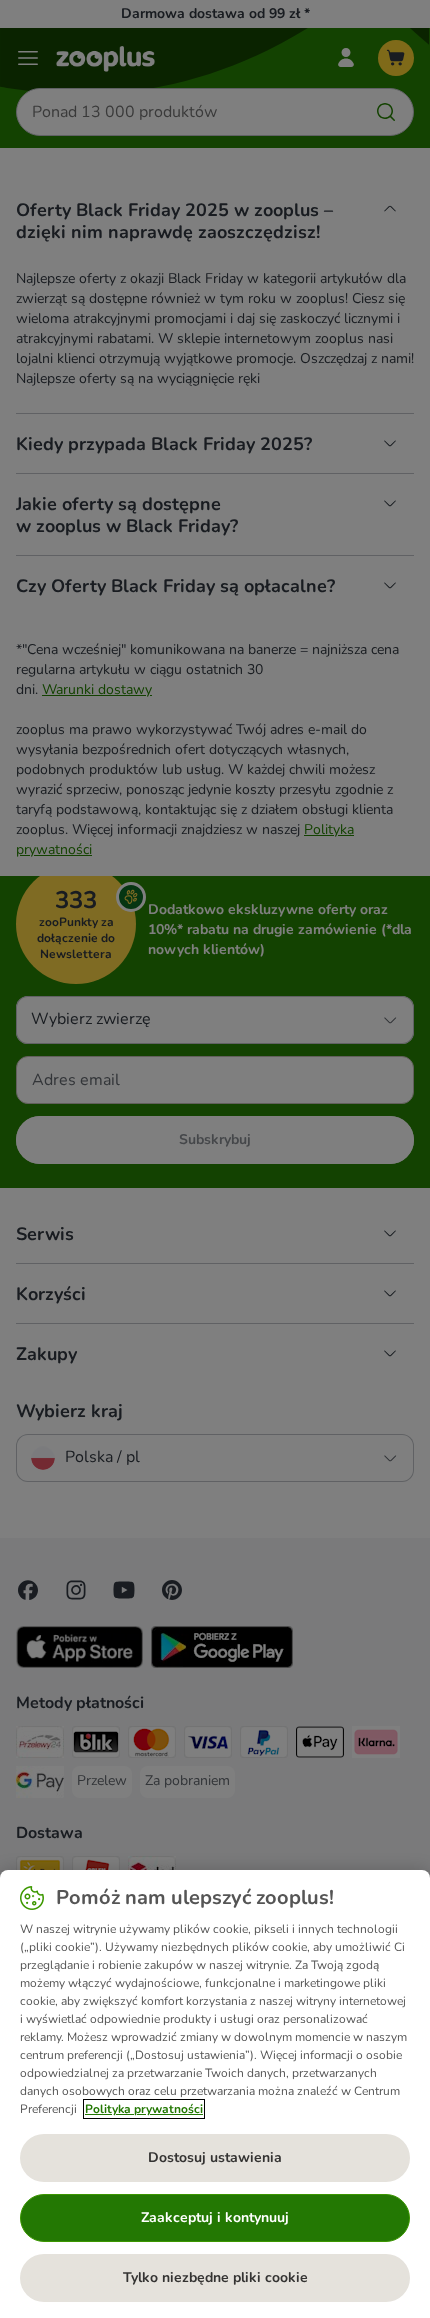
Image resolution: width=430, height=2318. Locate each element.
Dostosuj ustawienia (215, 2157)
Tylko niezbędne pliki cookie (215, 2277)
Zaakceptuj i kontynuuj (215, 2217)
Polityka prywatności (144, 2109)
